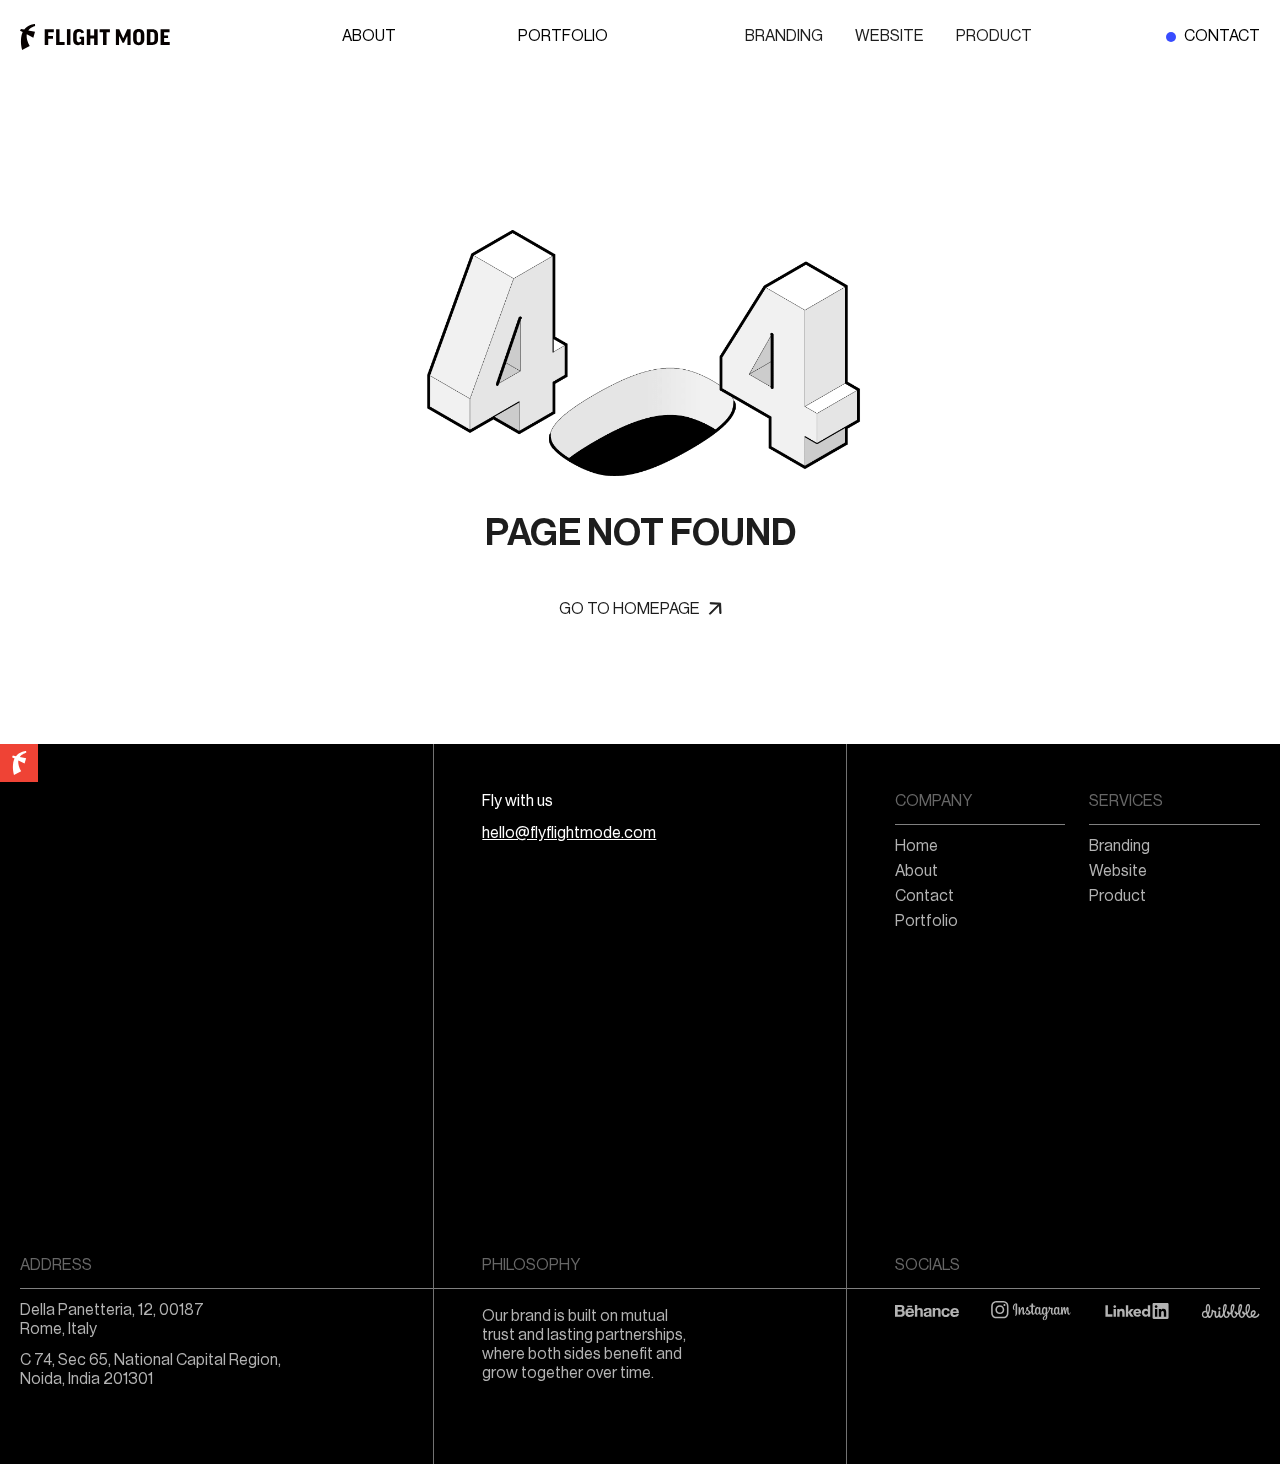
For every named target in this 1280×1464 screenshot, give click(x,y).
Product (994, 36)
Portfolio (563, 36)
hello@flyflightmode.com (569, 833)
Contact (1222, 36)
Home (916, 846)
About (369, 36)
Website (889, 36)
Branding (784, 36)
